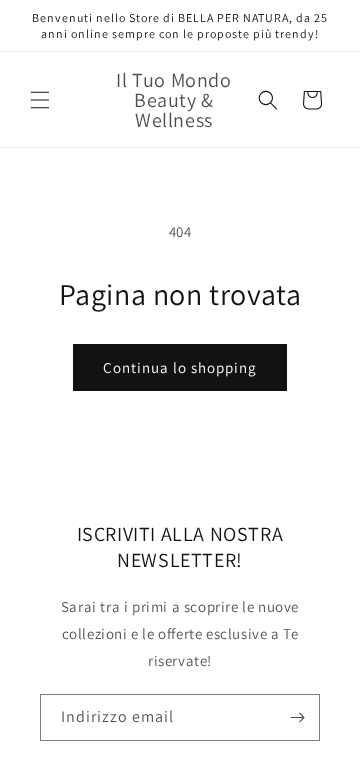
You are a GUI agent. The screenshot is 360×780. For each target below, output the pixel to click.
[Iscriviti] (297, 717)
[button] (40, 100)
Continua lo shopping (180, 367)
